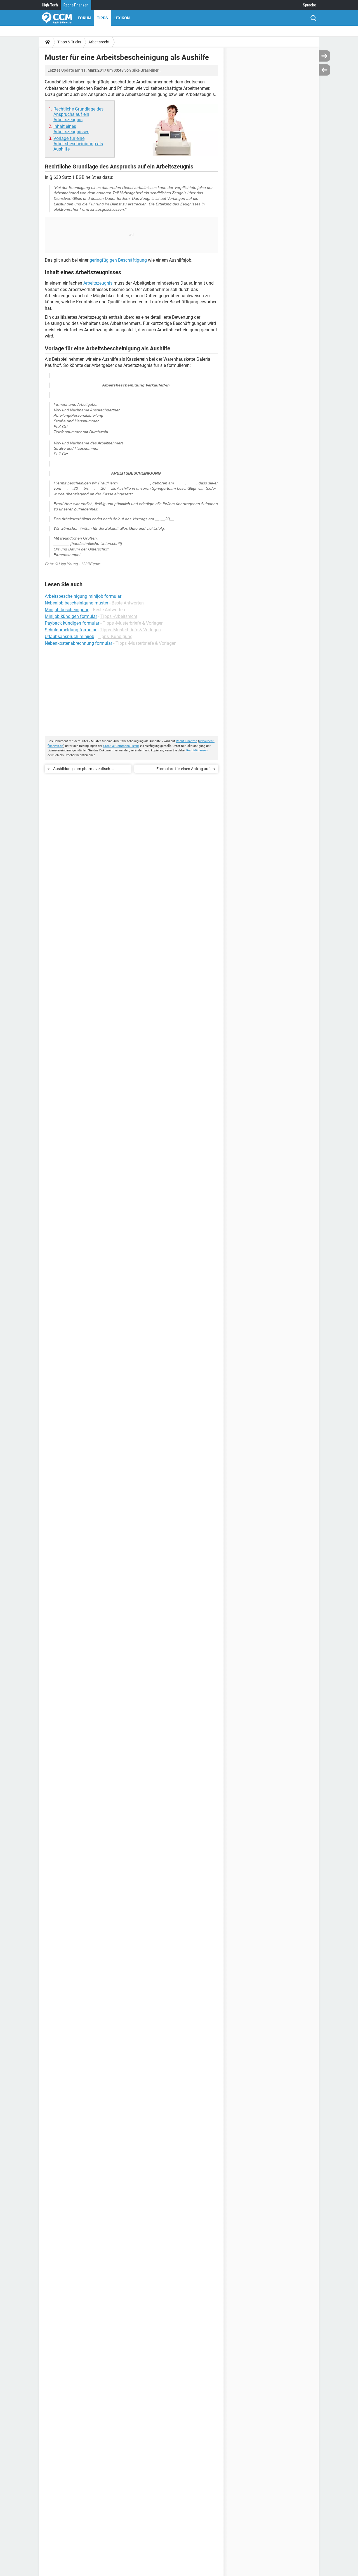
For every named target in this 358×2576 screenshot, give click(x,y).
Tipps (102, 18)
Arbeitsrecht (99, 42)
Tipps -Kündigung (115, 637)
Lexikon (122, 18)
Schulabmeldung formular (71, 630)
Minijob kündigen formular (71, 616)
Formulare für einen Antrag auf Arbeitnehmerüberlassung (183, 770)
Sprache (309, 5)
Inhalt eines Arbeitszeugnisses (71, 129)
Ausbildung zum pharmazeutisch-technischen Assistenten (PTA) (82, 770)
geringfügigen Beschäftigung (118, 260)
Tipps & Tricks (69, 42)
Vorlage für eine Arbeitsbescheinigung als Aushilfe (78, 144)
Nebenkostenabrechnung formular (78, 643)
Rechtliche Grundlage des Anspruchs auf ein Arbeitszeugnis (78, 114)
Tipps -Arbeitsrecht (119, 616)
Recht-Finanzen (76, 5)
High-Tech (50, 5)
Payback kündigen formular (72, 623)
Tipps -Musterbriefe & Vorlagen (133, 623)
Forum (84, 18)
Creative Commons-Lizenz (121, 746)
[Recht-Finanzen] (57, 18)
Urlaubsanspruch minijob (70, 637)
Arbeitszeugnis (98, 283)
